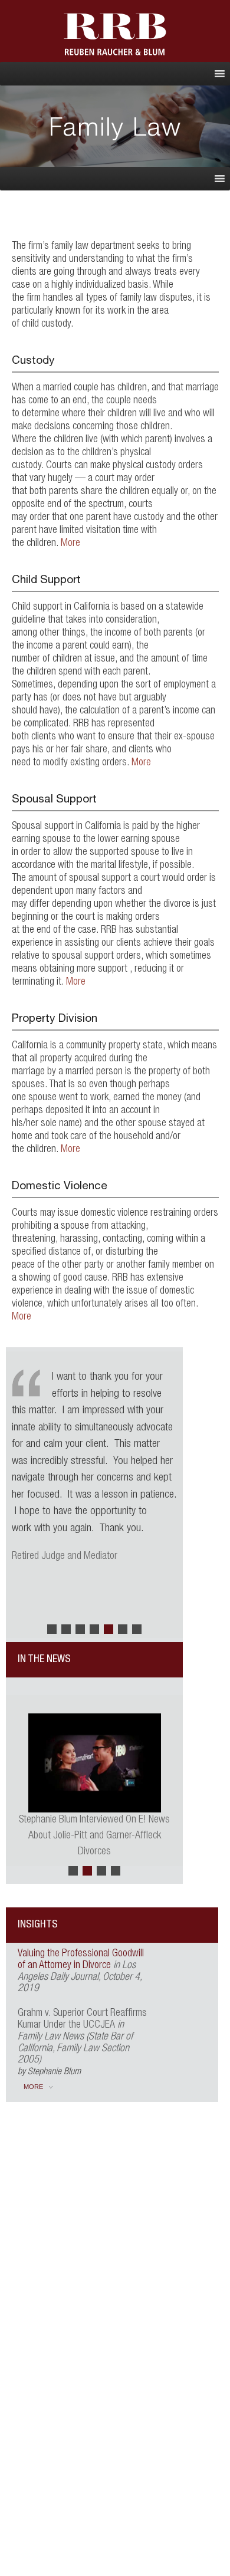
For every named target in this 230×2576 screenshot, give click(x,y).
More (70, 544)
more (33, 2087)
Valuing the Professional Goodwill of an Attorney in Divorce (81, 1960)
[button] (52, 1629)
